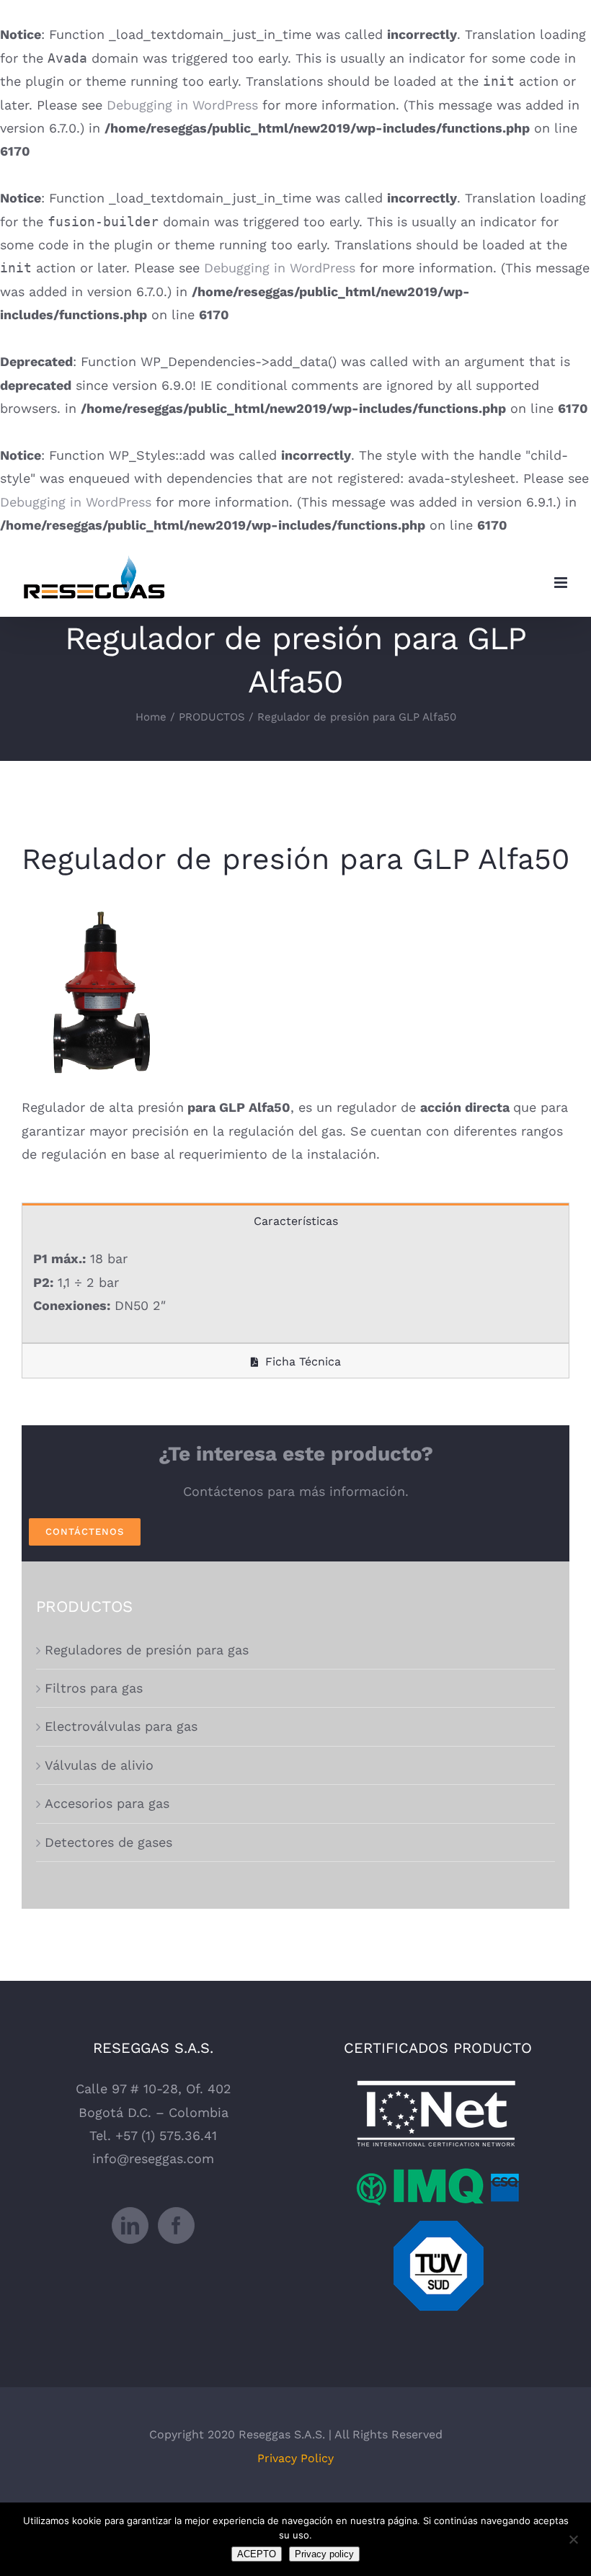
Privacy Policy (295, 2458)
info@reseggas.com (153, 2158)
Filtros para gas (94, 1688)
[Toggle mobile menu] (562, 583)
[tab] (295, 1220)
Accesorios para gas (107, 1803)
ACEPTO (257, 2554)
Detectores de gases (108, 1842)
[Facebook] (176, 2225)
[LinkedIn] (130, 2225)
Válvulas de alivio (99, 1765)
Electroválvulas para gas (121, 1726)
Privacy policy (324, 2554)
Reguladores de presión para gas (147, 1650)
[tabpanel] (295, 1290)
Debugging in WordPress (182, 105)
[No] (573, 2539)
